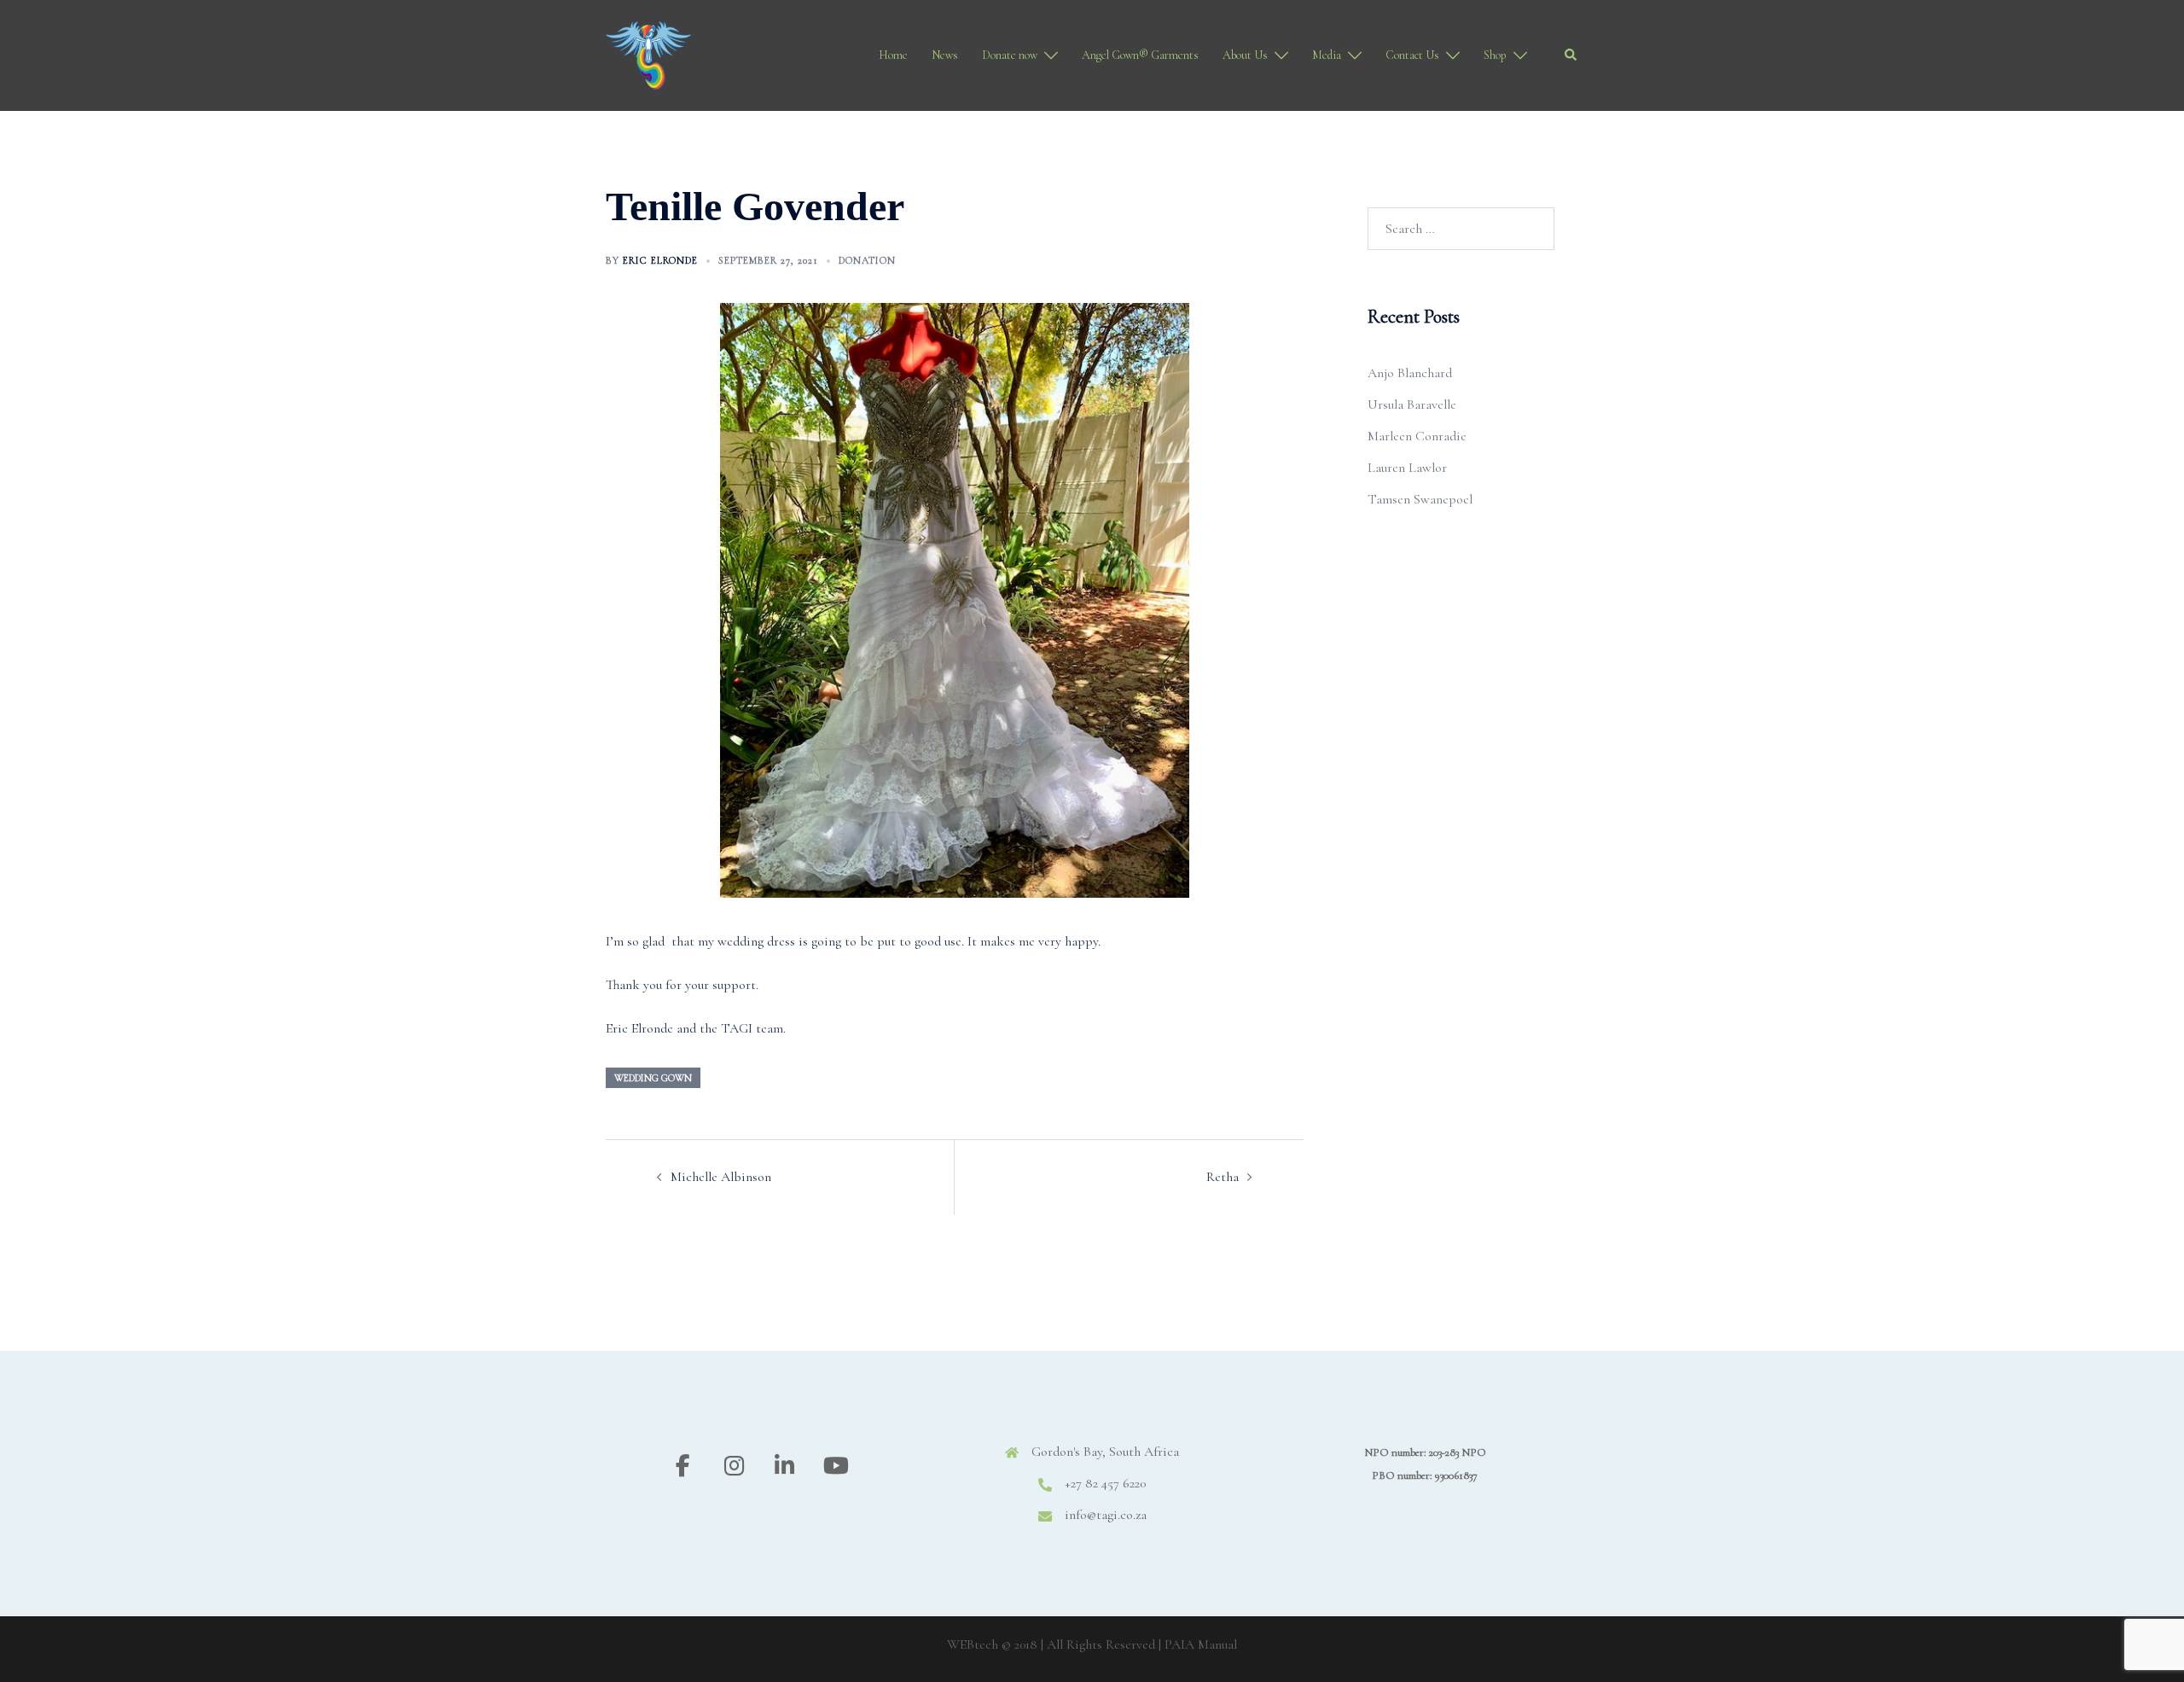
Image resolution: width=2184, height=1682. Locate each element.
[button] (1571, 55)
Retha (1223, 1177)
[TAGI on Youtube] (836, 1467)
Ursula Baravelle (1412, 404)
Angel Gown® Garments (1140, 55)
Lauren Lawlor (1407, 468)
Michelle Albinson (721, 1177)
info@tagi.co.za (1106, 1515)
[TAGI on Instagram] (734, 1467)
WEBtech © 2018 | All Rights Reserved (1051, 1644)
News (945, 55)
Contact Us (1412, 55)
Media (1327, 55)
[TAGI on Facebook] (683, 1467)
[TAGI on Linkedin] (784, 1467)
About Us (1245, 55)
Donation (867, 260)
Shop (1495, 55)
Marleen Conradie (1417, 436)
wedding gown (653, 1078)
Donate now (1010, 55)
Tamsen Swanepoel (1420, 499)
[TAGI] (648, 54)
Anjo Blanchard (1410, 373)
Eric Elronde (660, 260)
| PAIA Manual (1198, 1644)
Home (893, 55)
